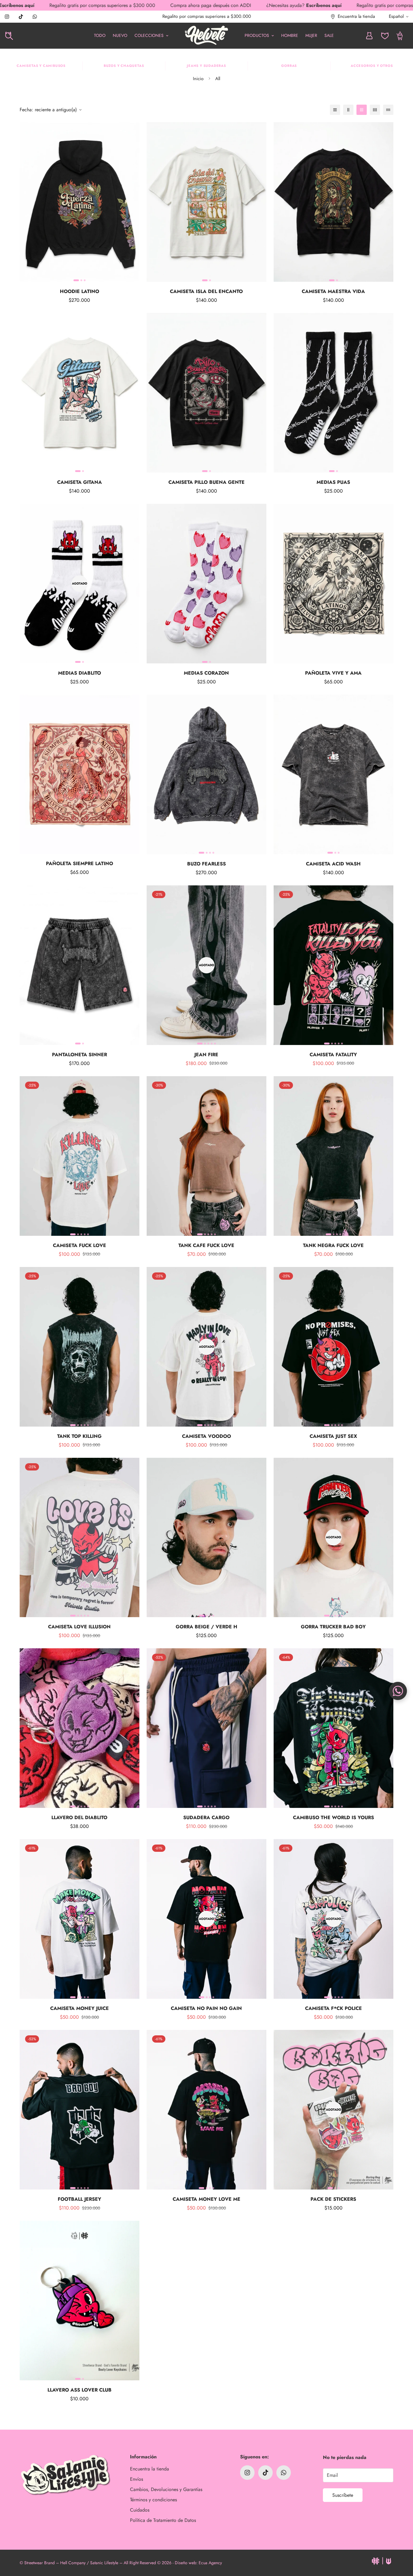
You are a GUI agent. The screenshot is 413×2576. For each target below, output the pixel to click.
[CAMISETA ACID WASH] (333, 774)
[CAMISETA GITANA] (80, 393)
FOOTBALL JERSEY (80, 2199)
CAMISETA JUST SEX (333, 1436)
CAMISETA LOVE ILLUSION (79, 1627)
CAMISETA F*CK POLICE (333, 2008)
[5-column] (388, 110)
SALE (329, 35)
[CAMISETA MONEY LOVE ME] (207, 2110)
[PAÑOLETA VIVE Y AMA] (333, 584)
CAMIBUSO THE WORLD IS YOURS (333, 1817)
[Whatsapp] (35, 17)
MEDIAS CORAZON (206, 673)
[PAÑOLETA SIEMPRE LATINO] (80, 774)
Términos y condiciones (153, 2500)
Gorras (289, 66)
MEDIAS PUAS (333, 482)
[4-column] (375, 110)
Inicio (198, 79)
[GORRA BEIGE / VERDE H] (207, 1538)
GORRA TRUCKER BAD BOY (333, 1627)
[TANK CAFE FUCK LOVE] (207, 1156)
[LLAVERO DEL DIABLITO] (80, 1728)
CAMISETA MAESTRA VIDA (333, 291)
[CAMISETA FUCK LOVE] (80, 1156)
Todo (100, 35)
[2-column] (348, 110)
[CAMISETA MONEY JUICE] (80, 1919)
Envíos (137, 2479)
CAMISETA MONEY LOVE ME (207, 2199)
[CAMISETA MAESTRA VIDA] (333, 202)
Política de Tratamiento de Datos (163, 2520)
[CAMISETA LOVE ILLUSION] (80, 1538)
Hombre (290, 35)
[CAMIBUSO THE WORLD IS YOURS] (333, 1728)
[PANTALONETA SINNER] (80, 965)
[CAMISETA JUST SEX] (333, 1347)
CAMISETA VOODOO (207, 1436)
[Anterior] (27, 202)
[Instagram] (7, 17)
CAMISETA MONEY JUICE (80, 2008)
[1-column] (335, 110)
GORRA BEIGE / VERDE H (207, 1627)
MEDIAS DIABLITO (80, 673)
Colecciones (149, 35)
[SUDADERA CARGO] (207, 1728)
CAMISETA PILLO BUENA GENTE (207, 482)
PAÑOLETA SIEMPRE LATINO (80, 864)
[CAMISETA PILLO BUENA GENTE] (207, 393)
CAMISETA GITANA (80, 482)
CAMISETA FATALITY (333, 1055)
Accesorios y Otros (372, 66)
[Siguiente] (132, 202)
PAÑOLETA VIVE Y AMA (333, 673)
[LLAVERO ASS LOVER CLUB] (80, 2301)
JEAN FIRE (206, 1055)
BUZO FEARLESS (207, 864)
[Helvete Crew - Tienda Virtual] (207, 36)
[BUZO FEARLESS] (207, 774)
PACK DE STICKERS (333, 2199)
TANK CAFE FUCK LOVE (206, 1245)
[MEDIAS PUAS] (333, 393)
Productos (257, 35)
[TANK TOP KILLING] (80, 1347)
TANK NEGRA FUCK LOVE (333, 1245)
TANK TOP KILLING (79, 1436)
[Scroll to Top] (401, 2543)
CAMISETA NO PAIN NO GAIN (206, 2008)
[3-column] (362, 110)
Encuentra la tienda (150, 2469)
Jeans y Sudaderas (207, 66)
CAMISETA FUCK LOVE (80, 1245)
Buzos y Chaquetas (124, 66)
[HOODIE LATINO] (80, 202)
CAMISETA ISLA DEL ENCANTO (206, 291)
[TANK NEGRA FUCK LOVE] (333, 1156)
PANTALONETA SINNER (80, 1055)
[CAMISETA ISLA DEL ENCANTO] (207, 202)
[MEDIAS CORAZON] (207, 584)
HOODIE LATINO (80, 291)
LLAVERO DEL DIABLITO (79, 1817)
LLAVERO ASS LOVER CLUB (80, 2390)
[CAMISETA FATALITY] (333, 965)
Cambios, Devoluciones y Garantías (166, 2489)
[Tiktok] (21, 17)
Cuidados (140, 2510)
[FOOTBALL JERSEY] (80, 2110)
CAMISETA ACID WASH (333, 864)
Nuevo (120, 35)
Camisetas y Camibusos (41, 66)
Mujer (311, 35)
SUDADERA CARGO (206, 1817)
